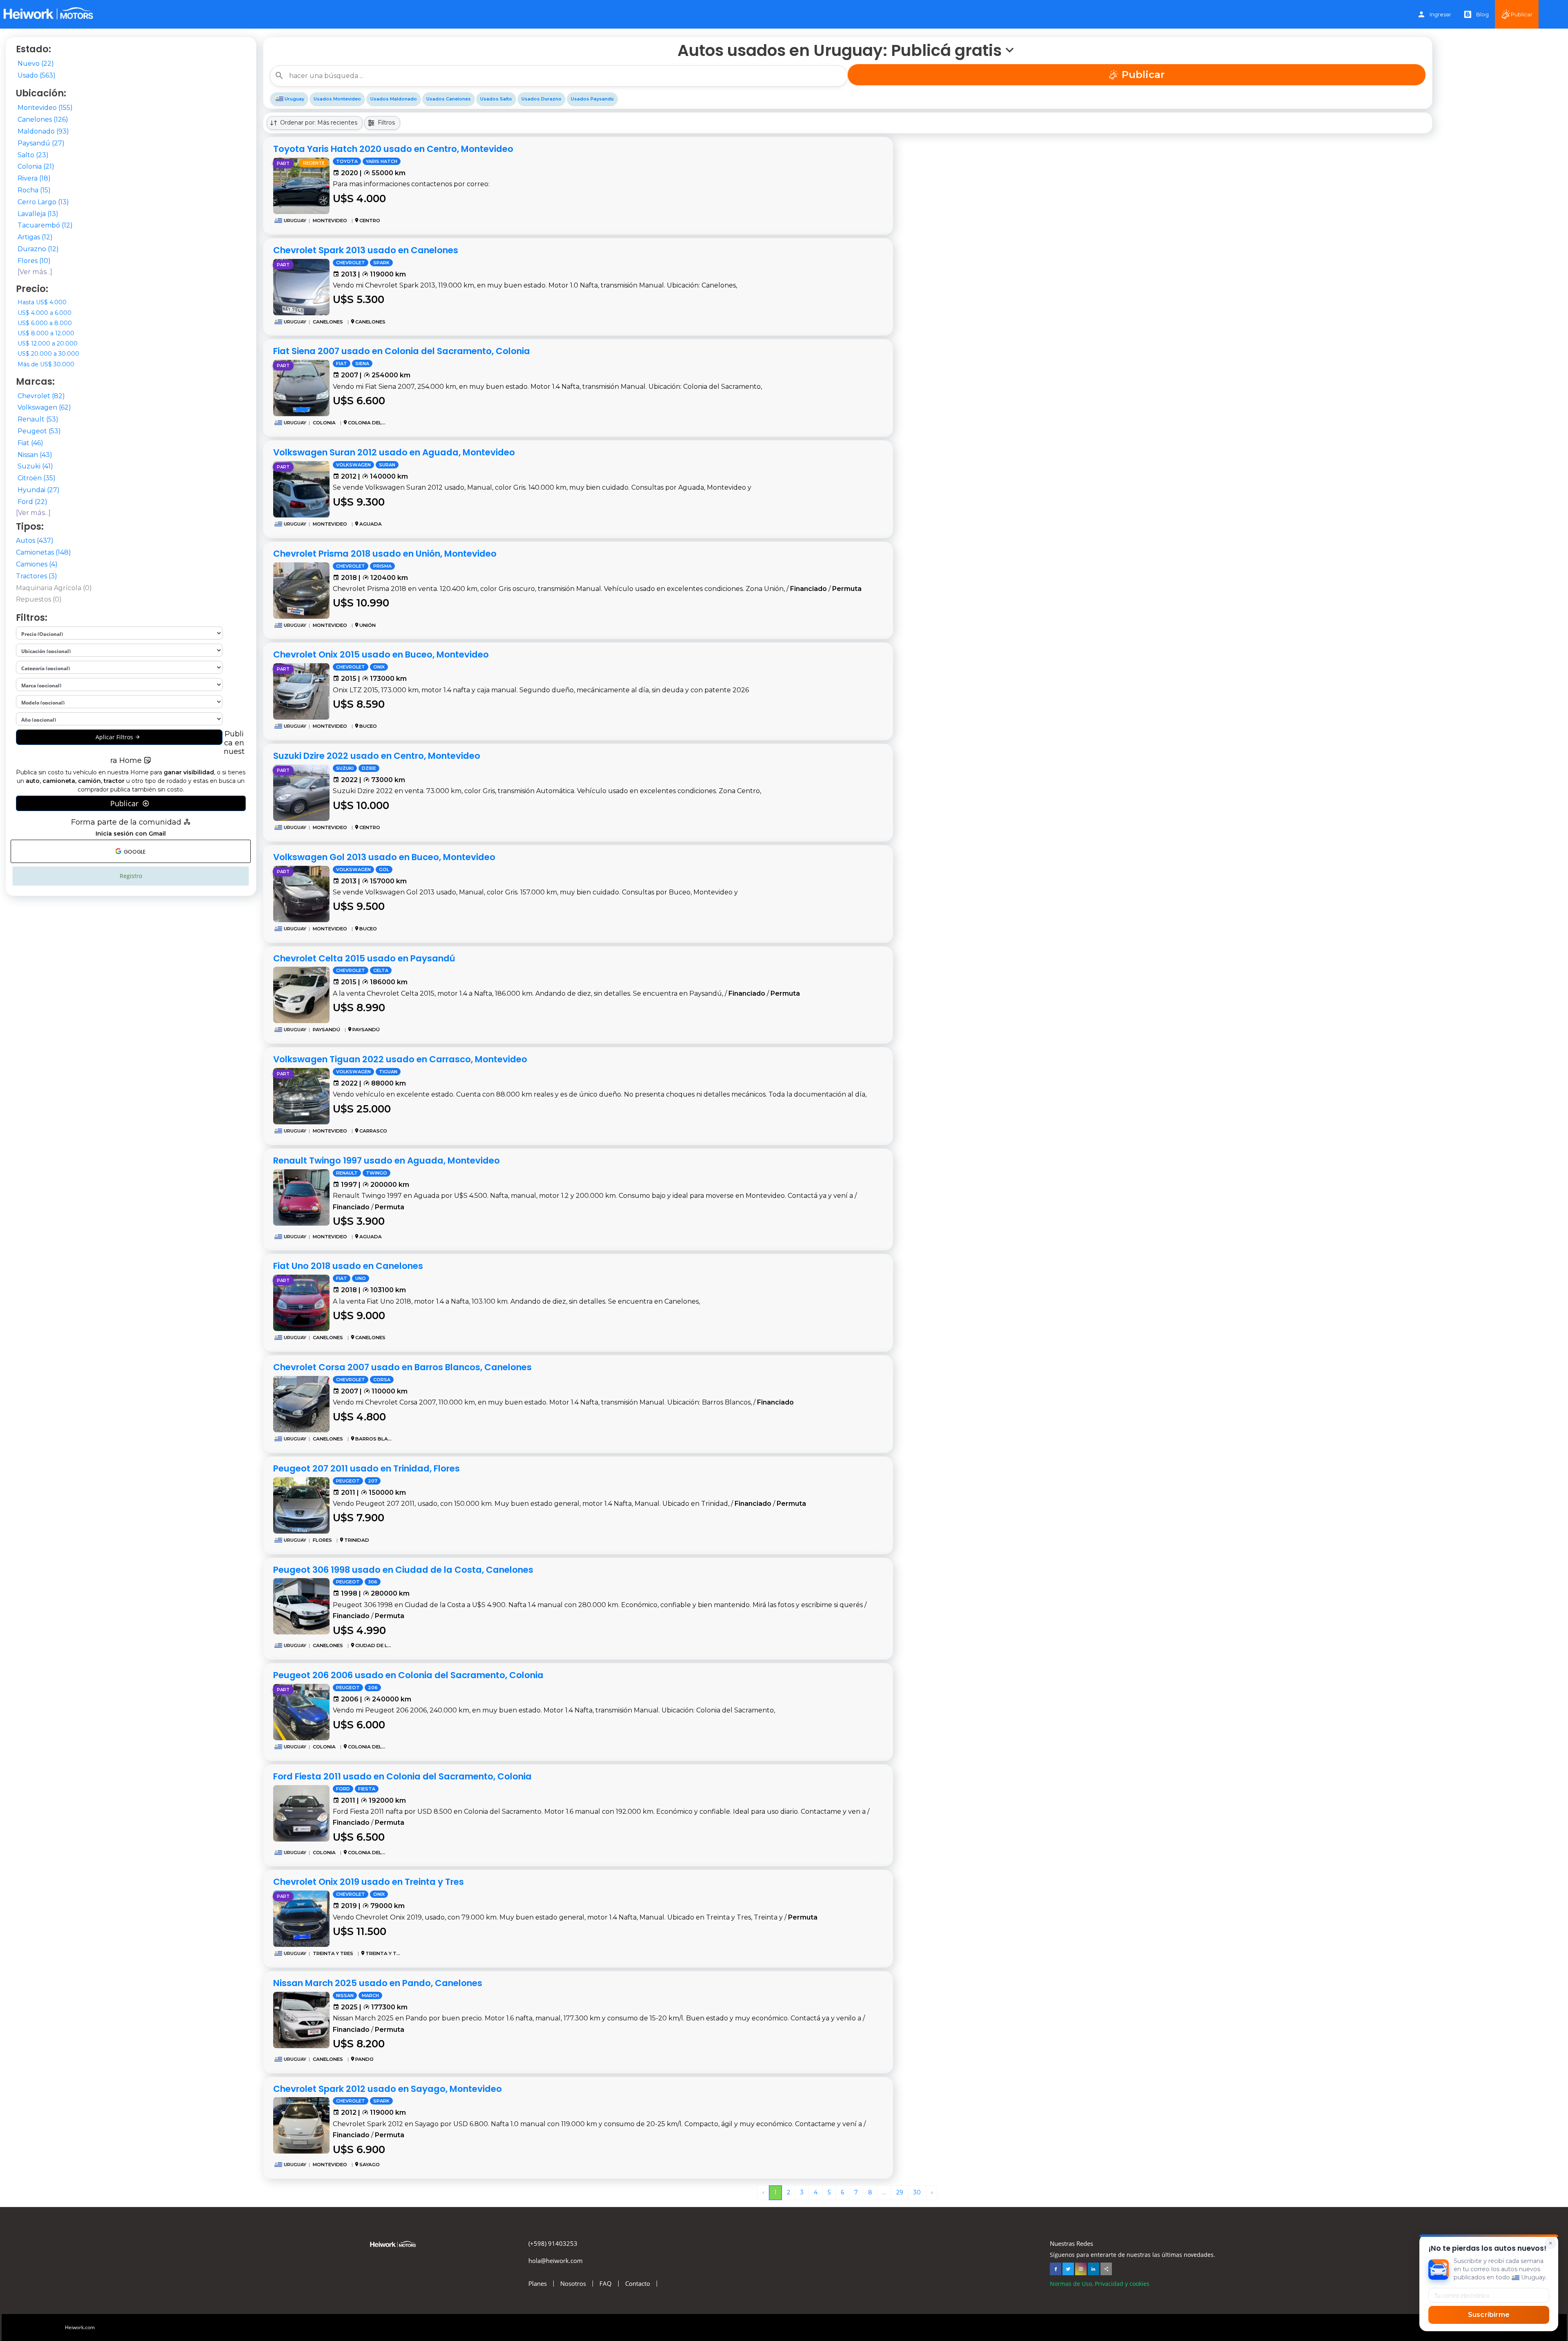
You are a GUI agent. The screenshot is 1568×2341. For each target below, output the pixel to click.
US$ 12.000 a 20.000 (48, 343)
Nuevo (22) (36, 64)
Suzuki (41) (35, 466)
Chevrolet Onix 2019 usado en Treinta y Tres (369, 1882)
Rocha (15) (34, 190)
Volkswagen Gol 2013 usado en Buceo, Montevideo (384, 857)
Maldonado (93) (43, 131)
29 (900, 2192)
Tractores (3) (37, 576)
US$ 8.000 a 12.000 (46, 333)
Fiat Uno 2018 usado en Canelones (348, 1266)
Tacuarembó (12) (45, 225)
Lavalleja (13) (38, 214)
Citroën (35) (37, 478)
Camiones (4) (37, 564)
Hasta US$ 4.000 (42, 302)
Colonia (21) (36, 166)
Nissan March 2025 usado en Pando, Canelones (378, 1983)
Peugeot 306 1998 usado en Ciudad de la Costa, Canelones (403, 1570)
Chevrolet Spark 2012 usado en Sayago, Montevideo (388, 2089)
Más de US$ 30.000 (46, 364)
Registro (131, 876)
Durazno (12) (38, 249)
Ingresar (1440, 14)
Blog (1482, 14)
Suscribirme (1489, 2315)
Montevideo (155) (45, 108)
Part (283, 164)
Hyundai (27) (39, 490)
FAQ (606, 2284)
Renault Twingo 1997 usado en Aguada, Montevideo (386, 1160)
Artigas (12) (35, 237)
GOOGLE (134, 852)
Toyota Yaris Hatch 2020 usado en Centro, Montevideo (393, 149)
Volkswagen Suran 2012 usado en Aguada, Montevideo (394, 452)
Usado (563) (37, 75)
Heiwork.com (80, 2327)
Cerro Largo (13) (43, 202)
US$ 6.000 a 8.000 (45, 323)
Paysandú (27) (41, 143)
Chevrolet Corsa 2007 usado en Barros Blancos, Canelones (402, 1367)
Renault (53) (38, 419)
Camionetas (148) (43, 552)
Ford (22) (32, 502)
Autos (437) (35, 541)
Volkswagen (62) (44, 407)
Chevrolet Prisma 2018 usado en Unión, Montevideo (385, 554)
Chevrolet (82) (41, 396)
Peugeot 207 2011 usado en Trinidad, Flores (366, 1468)
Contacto (638, 2284)
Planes (538, 2284)
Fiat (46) (30, 443)
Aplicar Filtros (115, 737)
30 (917, 2192)
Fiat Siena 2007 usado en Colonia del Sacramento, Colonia (402, 351)
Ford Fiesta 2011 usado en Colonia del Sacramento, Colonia (402, 1776)
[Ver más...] (35, 272)
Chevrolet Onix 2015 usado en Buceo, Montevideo (381, 654)
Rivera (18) (34, 178)
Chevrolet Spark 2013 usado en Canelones (366, 250)
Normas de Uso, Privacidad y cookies (1100, 2284)
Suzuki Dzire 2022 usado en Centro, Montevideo (377, 756)
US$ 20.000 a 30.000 (48, 354)
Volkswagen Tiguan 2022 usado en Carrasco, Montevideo (400, 1059)
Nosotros (573, 2284)
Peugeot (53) (39, 431)
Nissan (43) (35, 455)
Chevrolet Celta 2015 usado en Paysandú (364, 958)
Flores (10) (34, 261)
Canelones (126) (43, 119)
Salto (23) (33, 155)
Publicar (1522, 14)
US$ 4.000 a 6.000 (45, 313)
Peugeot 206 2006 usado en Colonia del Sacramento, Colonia (408, 1675)
